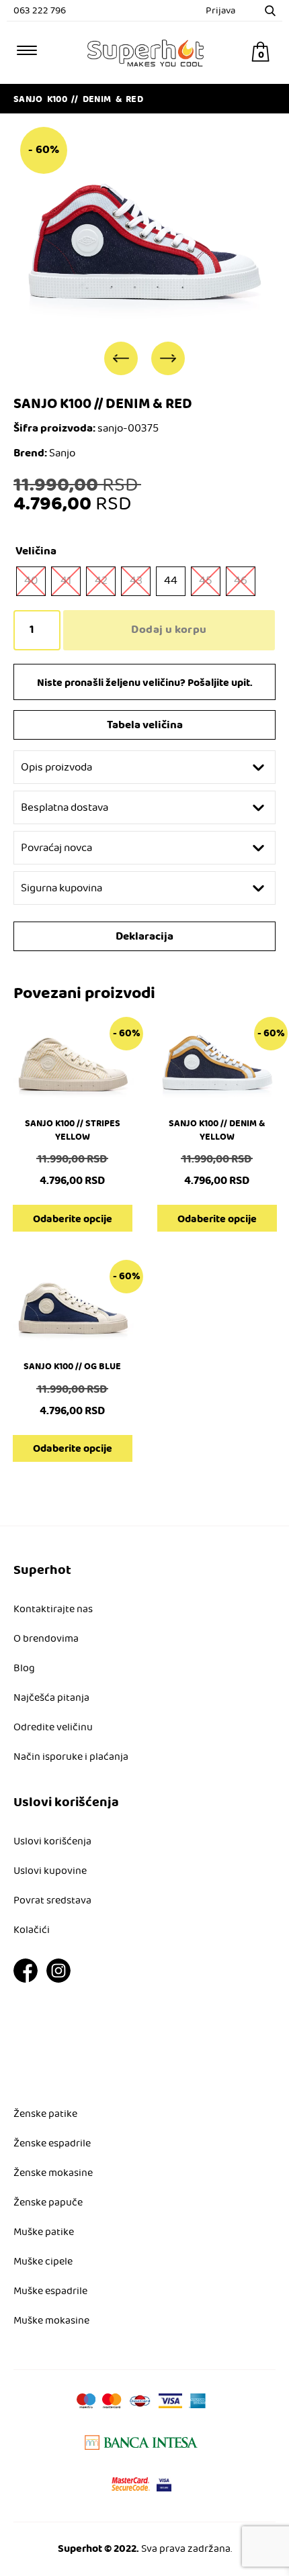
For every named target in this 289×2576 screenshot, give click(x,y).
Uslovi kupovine (50, 1871)
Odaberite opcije (73, 1219)
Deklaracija (144, 937)
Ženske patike (45, 2114)
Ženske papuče (48, 2203)
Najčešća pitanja (51, 1698)
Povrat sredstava (52, 1901)
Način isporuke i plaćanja (71, 1757)
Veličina (36, 551)
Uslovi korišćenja (52, 1842)
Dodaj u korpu (169, 630)
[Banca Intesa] (141, 2442)
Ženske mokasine (53, 2173)
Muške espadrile (50, 2291)
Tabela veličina (145, 725)
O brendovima (46, 1639)
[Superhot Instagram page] (58, 1980)
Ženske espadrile (52, 2144)
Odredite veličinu (53, 1728)
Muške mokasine (51, 2321)
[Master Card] (130, 2484)
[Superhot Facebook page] (26, 1980)
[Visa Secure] (164, 2484)
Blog (24, 1669)
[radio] (31, 581)
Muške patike (44, 2232)
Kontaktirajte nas (53, 1609)
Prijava (220, 11)
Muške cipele (43, 2262)
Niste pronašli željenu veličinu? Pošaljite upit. (145, 683)
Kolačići (32, 1930)
